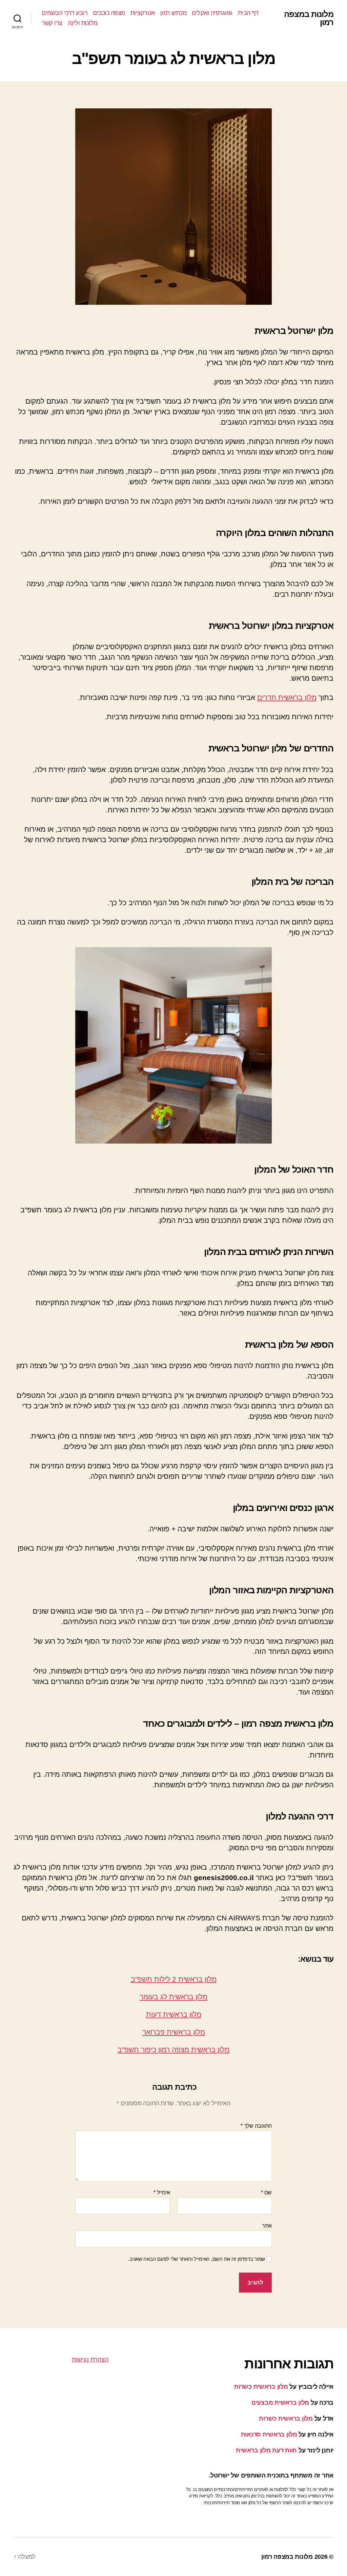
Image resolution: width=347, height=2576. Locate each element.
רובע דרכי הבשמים (65, 13)
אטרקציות (143, 13)
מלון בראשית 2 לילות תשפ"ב (174, 1979)
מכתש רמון (173, 13)
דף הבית (248, 13)
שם (266, 2192)
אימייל (162, 2192)
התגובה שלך (256, 2126)
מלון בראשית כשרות (261, 2387)
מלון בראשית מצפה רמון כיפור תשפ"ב (173, 2050)
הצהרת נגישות (90, 2360)
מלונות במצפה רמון (309, 18)
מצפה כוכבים (109, 13)
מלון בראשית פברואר (174, 2032)
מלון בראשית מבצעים (280, 2403)
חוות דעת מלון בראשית (266, 2450)
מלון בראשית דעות (174, 2014)
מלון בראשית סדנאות (269, 2434)
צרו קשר (52, 23)
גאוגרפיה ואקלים (212, 13)
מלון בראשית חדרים (287, 697)
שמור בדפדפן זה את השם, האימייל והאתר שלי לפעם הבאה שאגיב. (197, 2259)
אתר (267, 2226)
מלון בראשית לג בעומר (173, 1997)
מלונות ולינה (83, 23)
